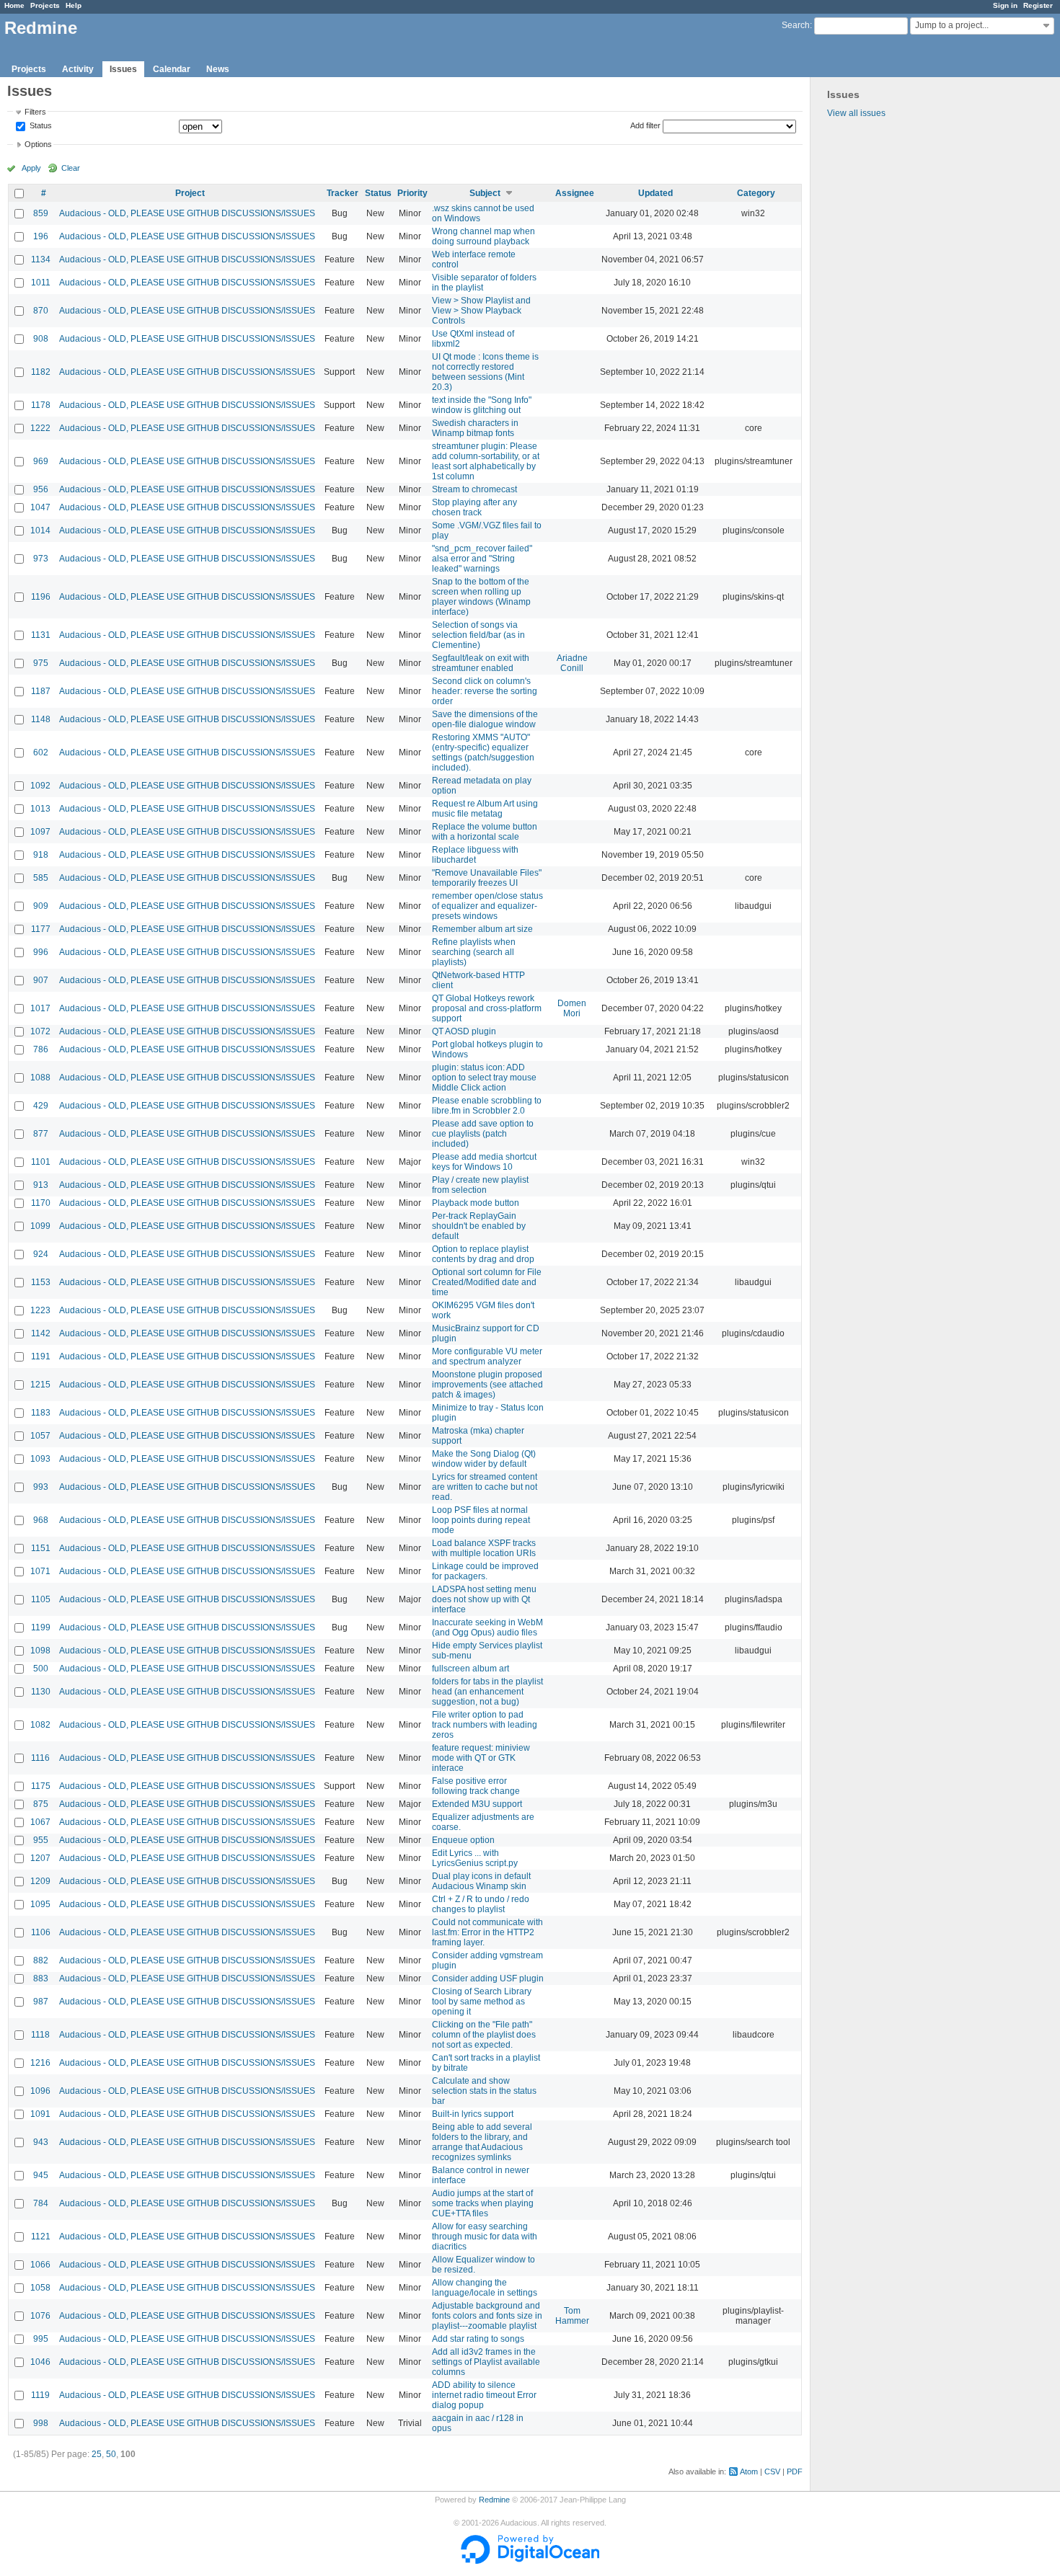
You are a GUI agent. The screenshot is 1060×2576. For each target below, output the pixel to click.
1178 (41, 405)
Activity (78, 69)
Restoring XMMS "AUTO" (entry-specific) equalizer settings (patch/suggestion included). (483, 752)
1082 (40, 1725)
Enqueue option (463, 1840)
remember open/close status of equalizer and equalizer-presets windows (487, 906)
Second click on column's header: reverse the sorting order (485, 691)
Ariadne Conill (572, 663)
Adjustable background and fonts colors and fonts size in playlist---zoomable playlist (487, 2316)
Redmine (494, 2500)
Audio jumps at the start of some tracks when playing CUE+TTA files (483, 2203)
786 (41, 1049)
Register (1038, 5)
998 (41, 2423)
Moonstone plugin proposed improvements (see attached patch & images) (487, 1385)
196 (41, 236)
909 (41, 906)
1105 (41, 1599)
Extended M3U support (477, 1804)
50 (111, 2454)
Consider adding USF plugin (488, 1978)
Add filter (645, 125)
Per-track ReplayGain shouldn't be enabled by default (479, 1226)
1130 (41, 1692)
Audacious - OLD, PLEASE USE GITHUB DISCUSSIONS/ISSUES (187, 213)
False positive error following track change (476, 1786)
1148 (41, 719)
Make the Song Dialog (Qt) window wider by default (484, 1459)
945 (41, 2175)
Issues (123, 69)
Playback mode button (476, 1203)
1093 (40, 1459)
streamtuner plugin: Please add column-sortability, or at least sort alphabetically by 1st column (486, 461)
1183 (41, 1413)
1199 (41, 1627)
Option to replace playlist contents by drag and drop (483, 1254)
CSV (772, 2471)
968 (41, 1520)
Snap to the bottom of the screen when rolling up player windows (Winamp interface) (481, 597)
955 (41, 1840)
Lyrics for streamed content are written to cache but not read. (485, 1487)
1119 (40, 2395)
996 (41, 952)
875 (41, 1804)
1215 (40, 1385)
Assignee (575, 193)
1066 (40, 2265)
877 (41, 1134)
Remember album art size (482, 929)
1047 (40, 507)
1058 (40, 2288)
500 (41, 1669)
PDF (795, 2471)
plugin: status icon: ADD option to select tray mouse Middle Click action (484, 1078)
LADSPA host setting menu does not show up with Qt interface (484, 1599)
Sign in (1005, 5)
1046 (40, 2362)
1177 (41, 929)
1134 (41, 259)
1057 (40, 1436)
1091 (40, 2114)
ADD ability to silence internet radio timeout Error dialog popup (484, 2395)
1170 (41, 1203)
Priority (412, 193)
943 (41, 2142)
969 (41, 461)
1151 (41, 1548)
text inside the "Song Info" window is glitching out (482, 405)
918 (41, 855)
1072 (40, 1031)
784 (41, 2203)
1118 (40, 2035)
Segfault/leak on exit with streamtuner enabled (481, 663)
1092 (40, 786)
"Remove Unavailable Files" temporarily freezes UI (487, 878)
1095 (40, 1904)
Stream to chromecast (474, 489)
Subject (485, 193)
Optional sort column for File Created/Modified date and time (487, 1282)
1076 (40, 2316)
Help (74, 5)
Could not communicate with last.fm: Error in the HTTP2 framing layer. (487, 1932)
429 (41, 1106)
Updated (655, 193)
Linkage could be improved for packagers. (485, 1571)
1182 (41, 372)
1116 (40, 1758)
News (218, 69)
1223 (40, 1310)
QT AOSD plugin (464, 1031)
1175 (41, 1786)
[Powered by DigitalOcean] (530, 2561)
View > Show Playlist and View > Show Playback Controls (481, 311)
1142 (41, 1333)
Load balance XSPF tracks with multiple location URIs (484, 1548)
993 (41, 1487)
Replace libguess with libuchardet (475, 855)
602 (41, 752)
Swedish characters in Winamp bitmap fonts (475, 428)
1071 (40, 1571)
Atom (749, 2471)
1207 (40, 1858)
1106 (41, 1932)
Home (14, 5)
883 (41, 1978)
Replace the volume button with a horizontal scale (485, 832)
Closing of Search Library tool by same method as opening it (482, 2002)
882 (41, 1960)
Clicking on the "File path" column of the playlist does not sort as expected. (484, 2035)
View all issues (856, 113)
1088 (40, 1078)
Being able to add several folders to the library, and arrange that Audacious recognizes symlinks (482, 2142)
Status (40, 126)
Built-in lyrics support (473, 2114)
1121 (41, 2237)
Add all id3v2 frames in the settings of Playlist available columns (486, 2362)
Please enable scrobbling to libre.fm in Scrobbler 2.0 (487, 1106)
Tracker (343, 193)
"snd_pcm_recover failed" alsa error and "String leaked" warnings (482, 559)
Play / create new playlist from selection (480, 1185)
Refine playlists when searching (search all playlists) (474, 952)
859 (41, 213)
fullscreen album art (471, 1669)
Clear (71, 168)
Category (756, 193)
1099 (40, 1226)
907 (41, 980)
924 (41, 1254)
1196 (41, 597)
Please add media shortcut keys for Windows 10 (484, 1162)
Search (796, 25)
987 (41, 2002)
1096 (40, 2091)
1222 (40, 428)
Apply (31, 168)
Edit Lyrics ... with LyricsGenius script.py (475, 1858)
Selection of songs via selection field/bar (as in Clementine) (478, 635)
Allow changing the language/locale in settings (485, 2288)
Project (190, 193)
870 (41, 311)
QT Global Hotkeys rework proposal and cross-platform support (487, 1008)
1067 (40, 1822)
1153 (41, 1282)
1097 (40, 832)
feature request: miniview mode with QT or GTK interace (481, 1758)
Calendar (172, 69)
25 (97, 2454)
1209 (40, 1881)
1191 (41, 1356)
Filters (35, 112)
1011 (41, 283)
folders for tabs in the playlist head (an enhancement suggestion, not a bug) (487, 1692)
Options (38, 144)
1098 (40, 1651)
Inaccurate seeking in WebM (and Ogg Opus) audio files (487, 1627)
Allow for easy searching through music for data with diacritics (485, 2237)
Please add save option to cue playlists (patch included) (483, 1134)
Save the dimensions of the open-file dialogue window (485, 719)
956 (41, 489)
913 (41, 1185)
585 (41, 878)
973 (41, 559)
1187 (41, 691)
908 (41, 339)
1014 (40, 530)
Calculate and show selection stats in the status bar (484, 2091)
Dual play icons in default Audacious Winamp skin (481, 1881)
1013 (40, 809)
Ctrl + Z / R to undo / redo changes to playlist (481, 1904)
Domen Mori (572, 1008)
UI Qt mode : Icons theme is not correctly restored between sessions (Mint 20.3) (485, 372)
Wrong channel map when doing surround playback (483, 236)
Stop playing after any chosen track (474, 507)
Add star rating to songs (478, 2339)
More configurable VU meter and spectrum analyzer (487, 1356)
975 (41, 663)
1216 (40, 2063)
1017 (40, 1008)
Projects (45, 5)
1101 (41, 1162)
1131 (41, 635)
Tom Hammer (572, 2316)
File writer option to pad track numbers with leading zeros (485, 1725)
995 (41, 2339)
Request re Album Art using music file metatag (485, 809)
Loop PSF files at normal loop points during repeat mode (481, 1520)
